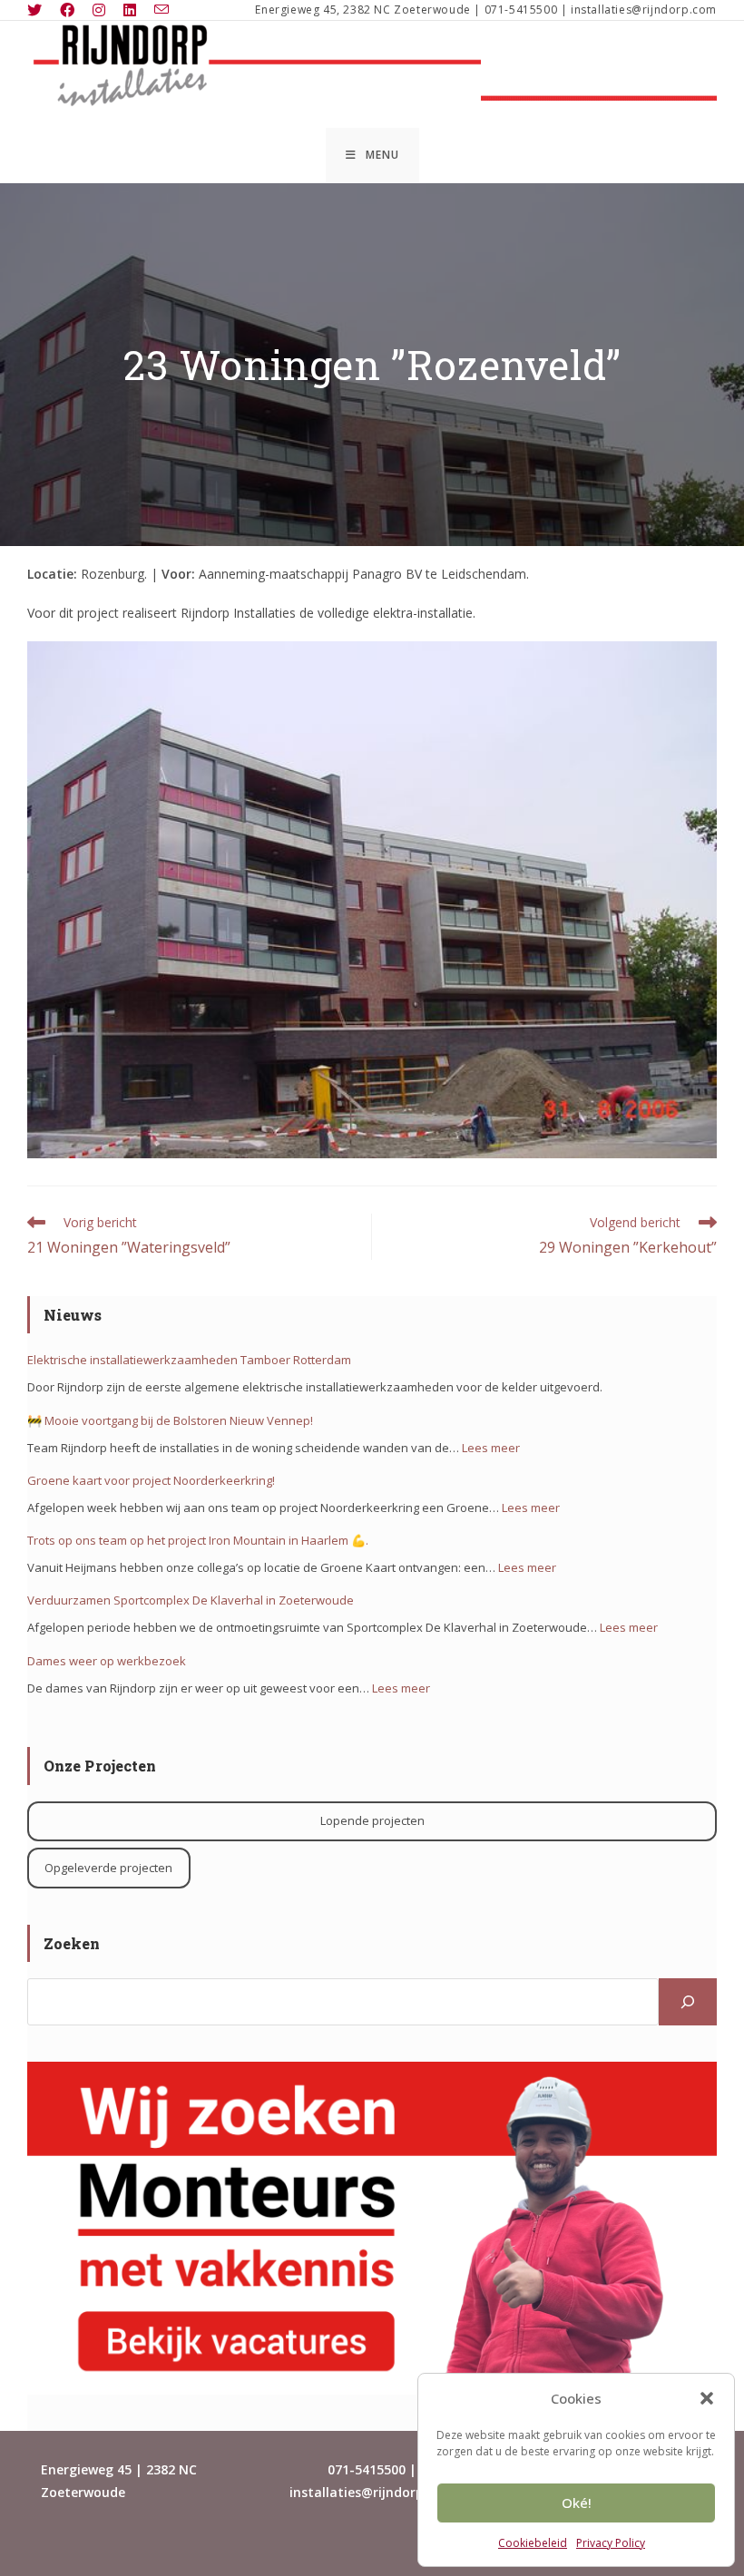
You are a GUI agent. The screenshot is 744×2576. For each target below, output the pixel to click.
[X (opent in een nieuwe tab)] (39, 10)
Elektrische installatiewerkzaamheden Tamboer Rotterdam (189, 1360)
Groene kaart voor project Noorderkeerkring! (151, 1480)
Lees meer (491, 1448)
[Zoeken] (688, 2002)
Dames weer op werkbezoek (107, 1661)
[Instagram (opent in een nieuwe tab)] (99, 10)
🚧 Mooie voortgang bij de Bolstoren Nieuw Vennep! (170, 1420)
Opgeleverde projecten (108, 1868)
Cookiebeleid (533, 2543)
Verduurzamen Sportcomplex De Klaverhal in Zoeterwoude (191, 1600)
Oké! (577, 2503)
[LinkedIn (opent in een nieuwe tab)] (130, 10)
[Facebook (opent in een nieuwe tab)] (67, 10)
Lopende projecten (372, 1820)
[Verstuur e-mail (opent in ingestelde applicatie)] (162, 10)
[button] (707, 2398)
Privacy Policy (611, 2543)
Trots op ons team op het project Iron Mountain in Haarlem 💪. (198, 1540)
